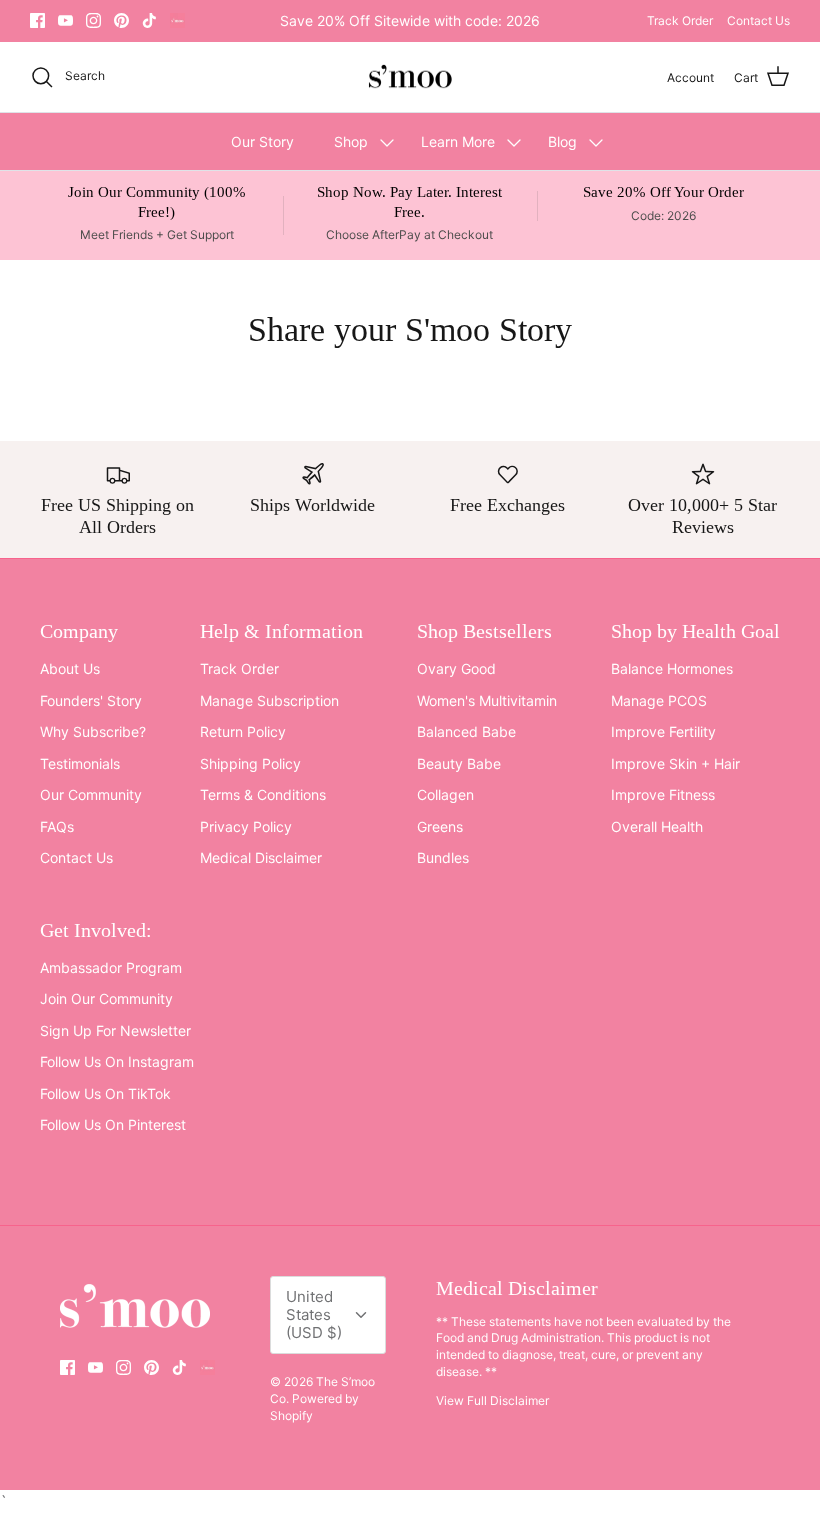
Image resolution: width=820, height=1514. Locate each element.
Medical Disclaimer (261, 857)
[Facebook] (37, 20)
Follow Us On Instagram (117, 1061)
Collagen (445, 794)
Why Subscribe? (93, 731)
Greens (440, 826)
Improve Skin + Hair (675, 763)
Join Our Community (106, 998)
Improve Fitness (663, 794)
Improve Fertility (663, 731)
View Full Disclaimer (492, 1400)
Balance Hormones (672, 668)
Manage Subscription (269, 700)
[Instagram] (93, 20)
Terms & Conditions (263, 794)
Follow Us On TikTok (105, 1093)
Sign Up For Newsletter (115, 1030)
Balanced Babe (466, 731)
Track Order (680, 20)
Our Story (262, 141)
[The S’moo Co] (410, 77)
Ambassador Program (111, 967)
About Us (70, 668)
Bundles (443, 857)
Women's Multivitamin (487, 700)
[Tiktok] (149, 20)
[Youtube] (65, 20)
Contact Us (758, 20)
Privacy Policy (246, 826)
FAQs (57, 826)
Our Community (91, 794)
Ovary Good (456, 668)
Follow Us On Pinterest (113, 1124)
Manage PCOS (659, 700)
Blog (562, 141)
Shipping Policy (250, 763)
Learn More (458, 141)
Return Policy (243, 731)
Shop (351, 141)
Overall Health (657, 826)
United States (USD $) (314, 1314)
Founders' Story (91, 700)
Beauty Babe (459, 763)
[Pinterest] (121, 20)
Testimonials (80, 763)
